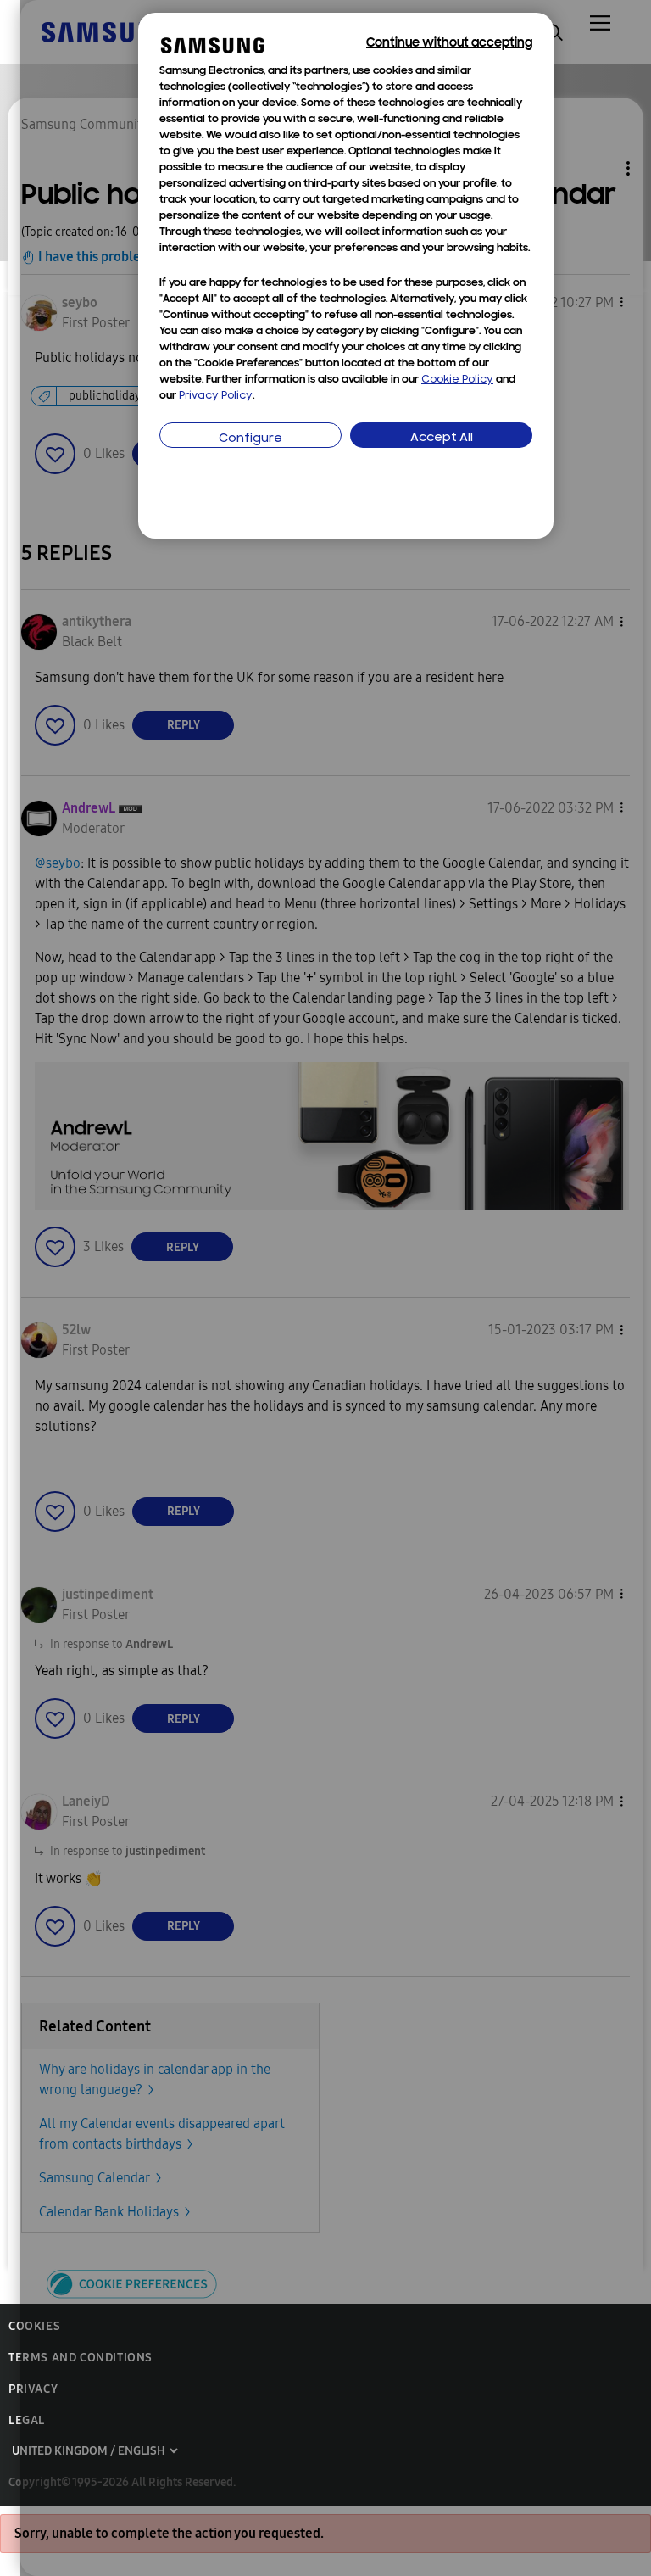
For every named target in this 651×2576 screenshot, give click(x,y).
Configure (250, 439)
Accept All (442, 438)
